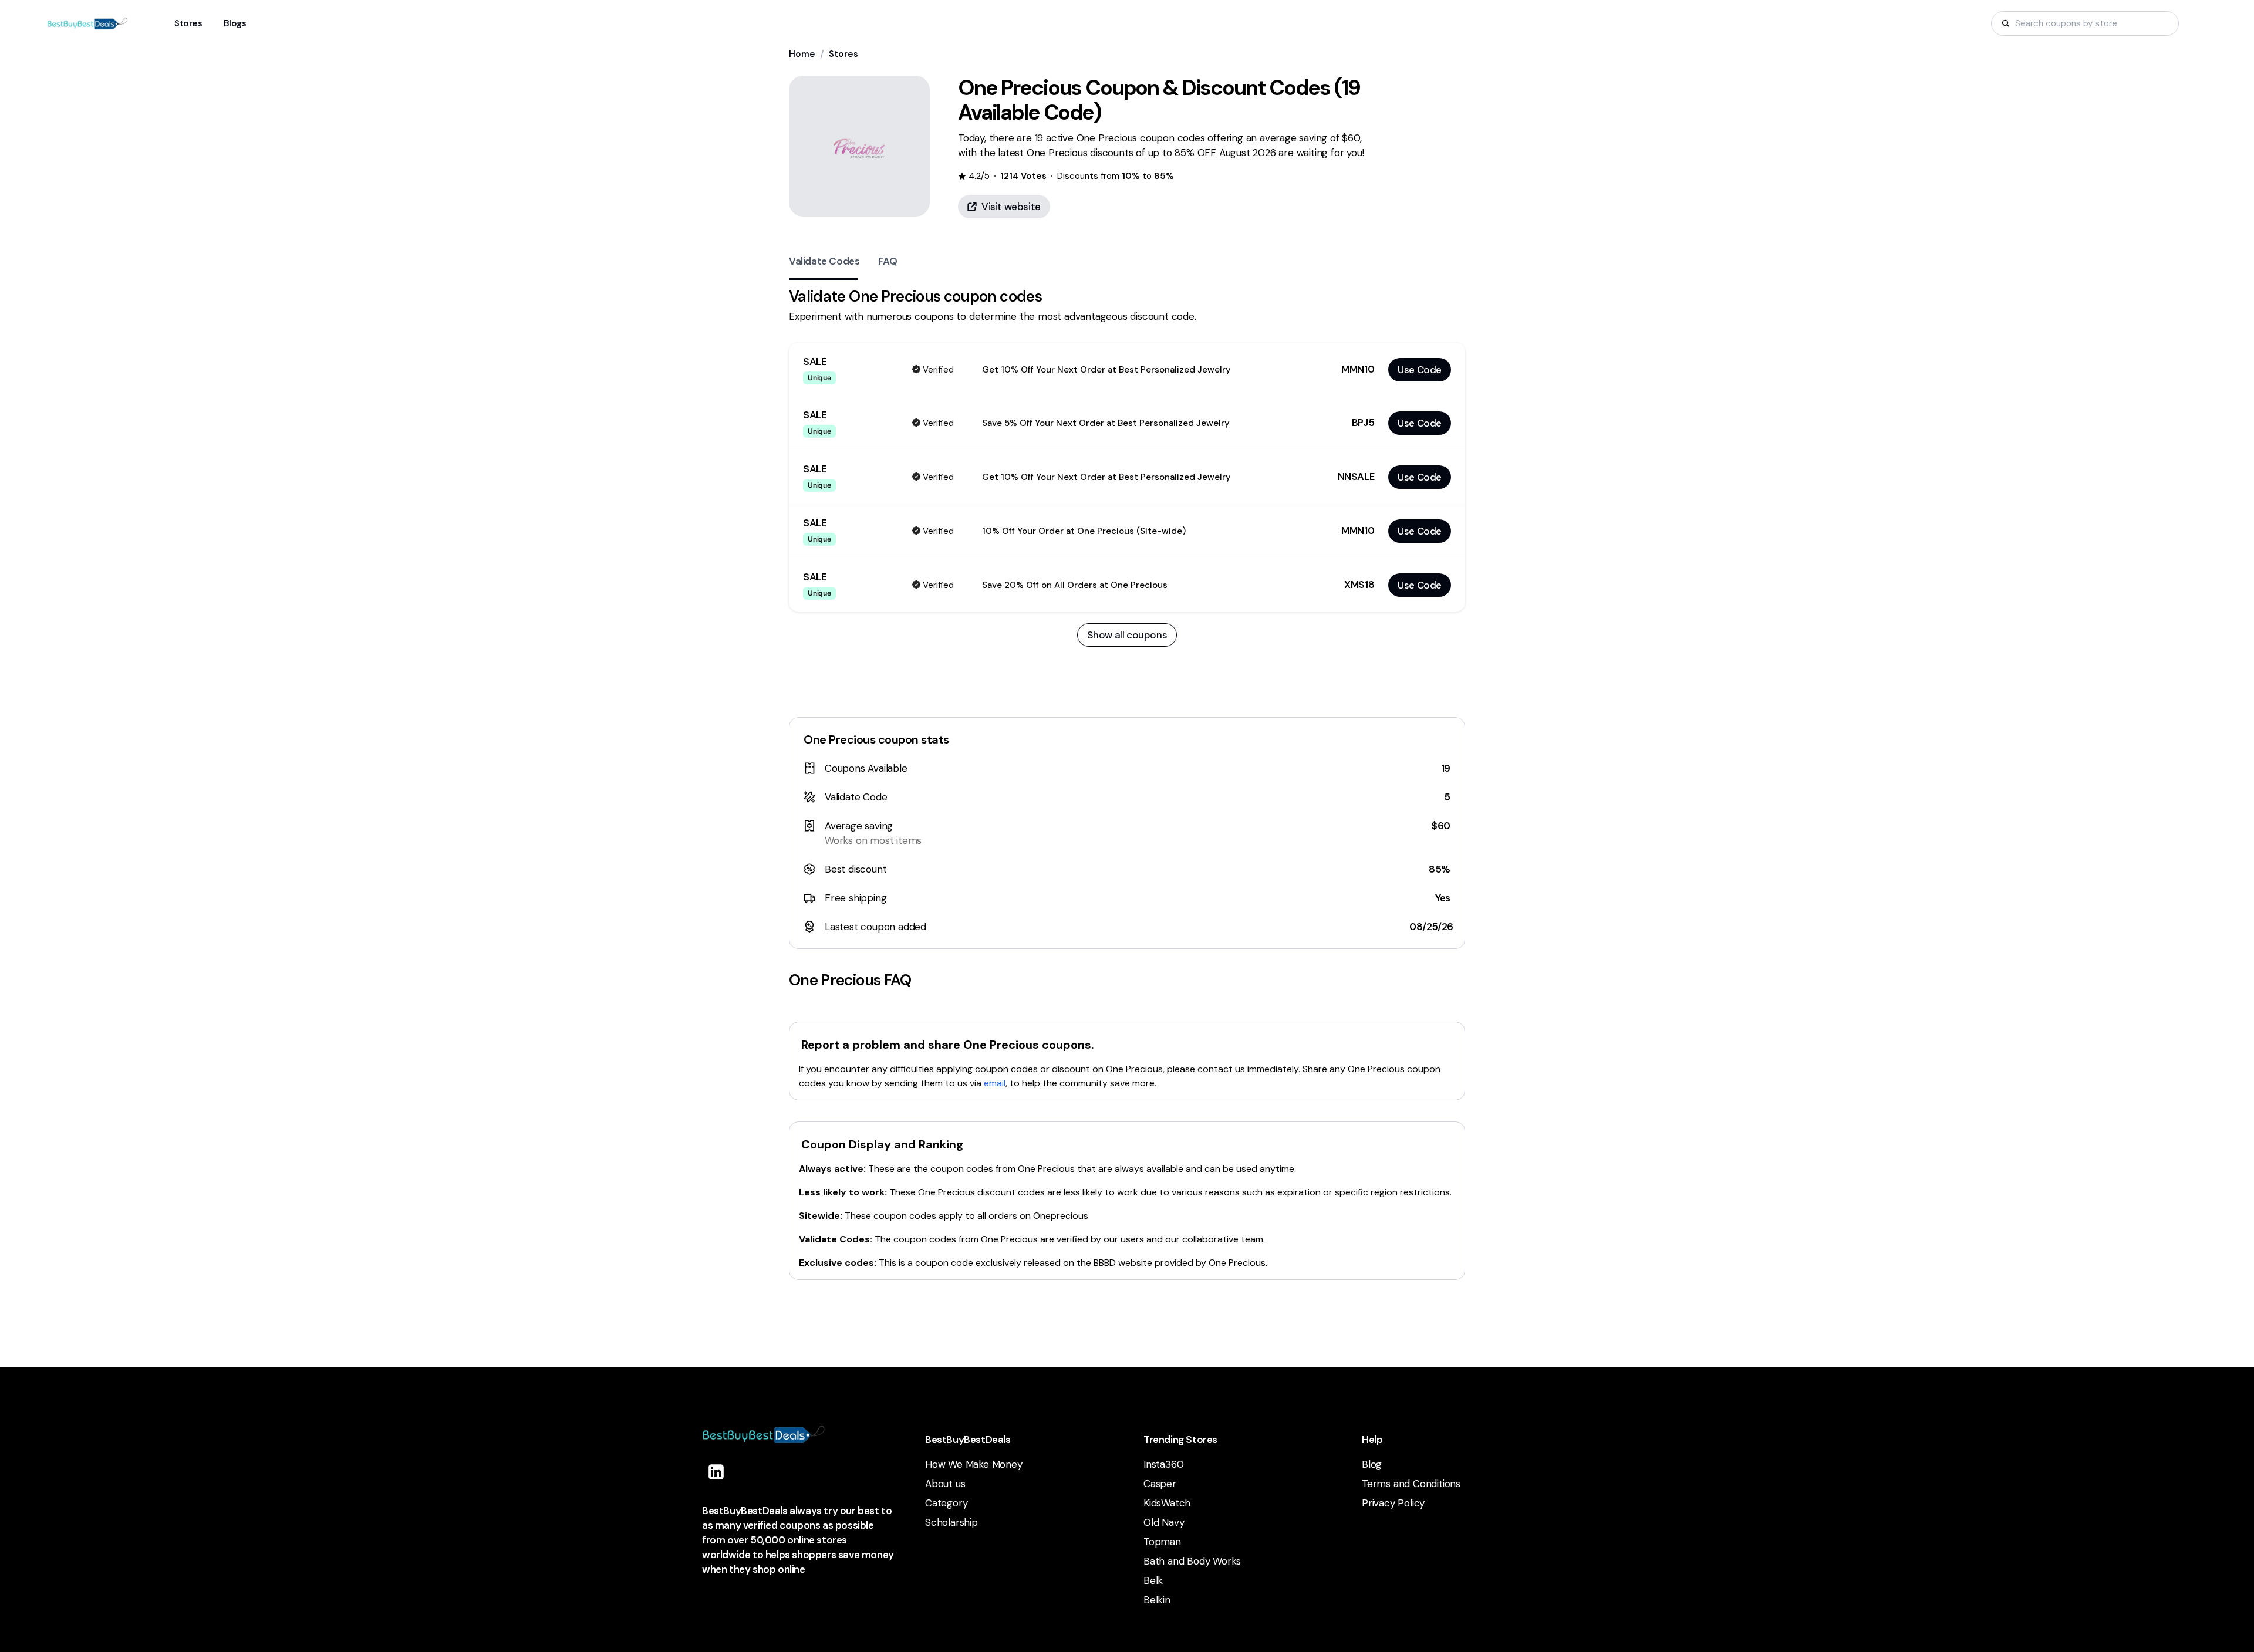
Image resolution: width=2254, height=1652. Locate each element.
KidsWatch (1167, 1503)
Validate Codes (824, 261)
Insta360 (1163, 1464)
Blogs (235, 23)
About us (945, 1484)
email (995, 1083)
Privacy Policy (1393, 1503)
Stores (843, 54)
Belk (1153, 1580)
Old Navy (1164, 1522)
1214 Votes (1023, 176)
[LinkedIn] (716, 1472)
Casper (1160, 1484)
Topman (1162, 1542)
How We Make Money (974, 1464)
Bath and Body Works (1192, 1561)
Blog (1372, 1464)
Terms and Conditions (1411, 1484)
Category (946, 1503)
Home (802, 54)
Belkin (1157, 1600)
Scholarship (951, 1522)
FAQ (888, 261)
